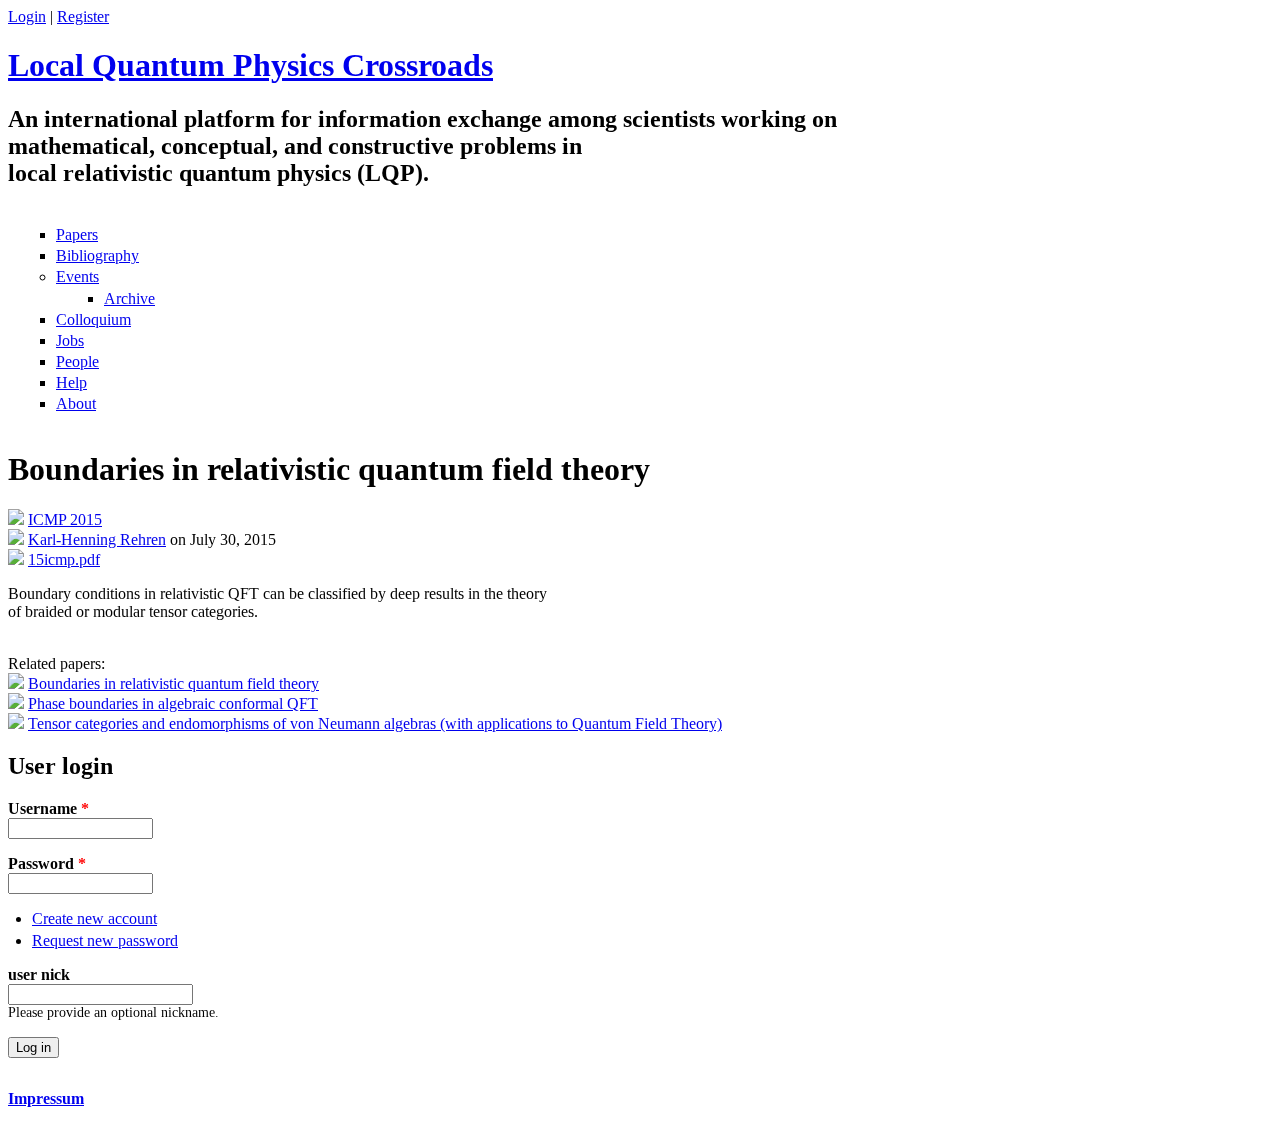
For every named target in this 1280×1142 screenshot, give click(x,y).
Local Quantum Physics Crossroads (250, 65)
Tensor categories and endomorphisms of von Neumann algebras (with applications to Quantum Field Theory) (375, 723)
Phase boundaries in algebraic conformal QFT (173, 703)
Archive (129, 298)
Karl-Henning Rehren (97, 539)
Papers (77, 234)
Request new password (105, 940)
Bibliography (97, 255)
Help (71, 382)
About (76, 403)
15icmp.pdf (64, 559)
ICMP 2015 (65, 519)
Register (83, 16)
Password (47, 863)
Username (48, 808)
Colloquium (93, 319)
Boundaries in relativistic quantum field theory (173, 683)
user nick (39, 974)
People (77, 361)
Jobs (70, 340)
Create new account (94, 918)
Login (27, 16)
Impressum (46, 1098)
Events (77, 276)
